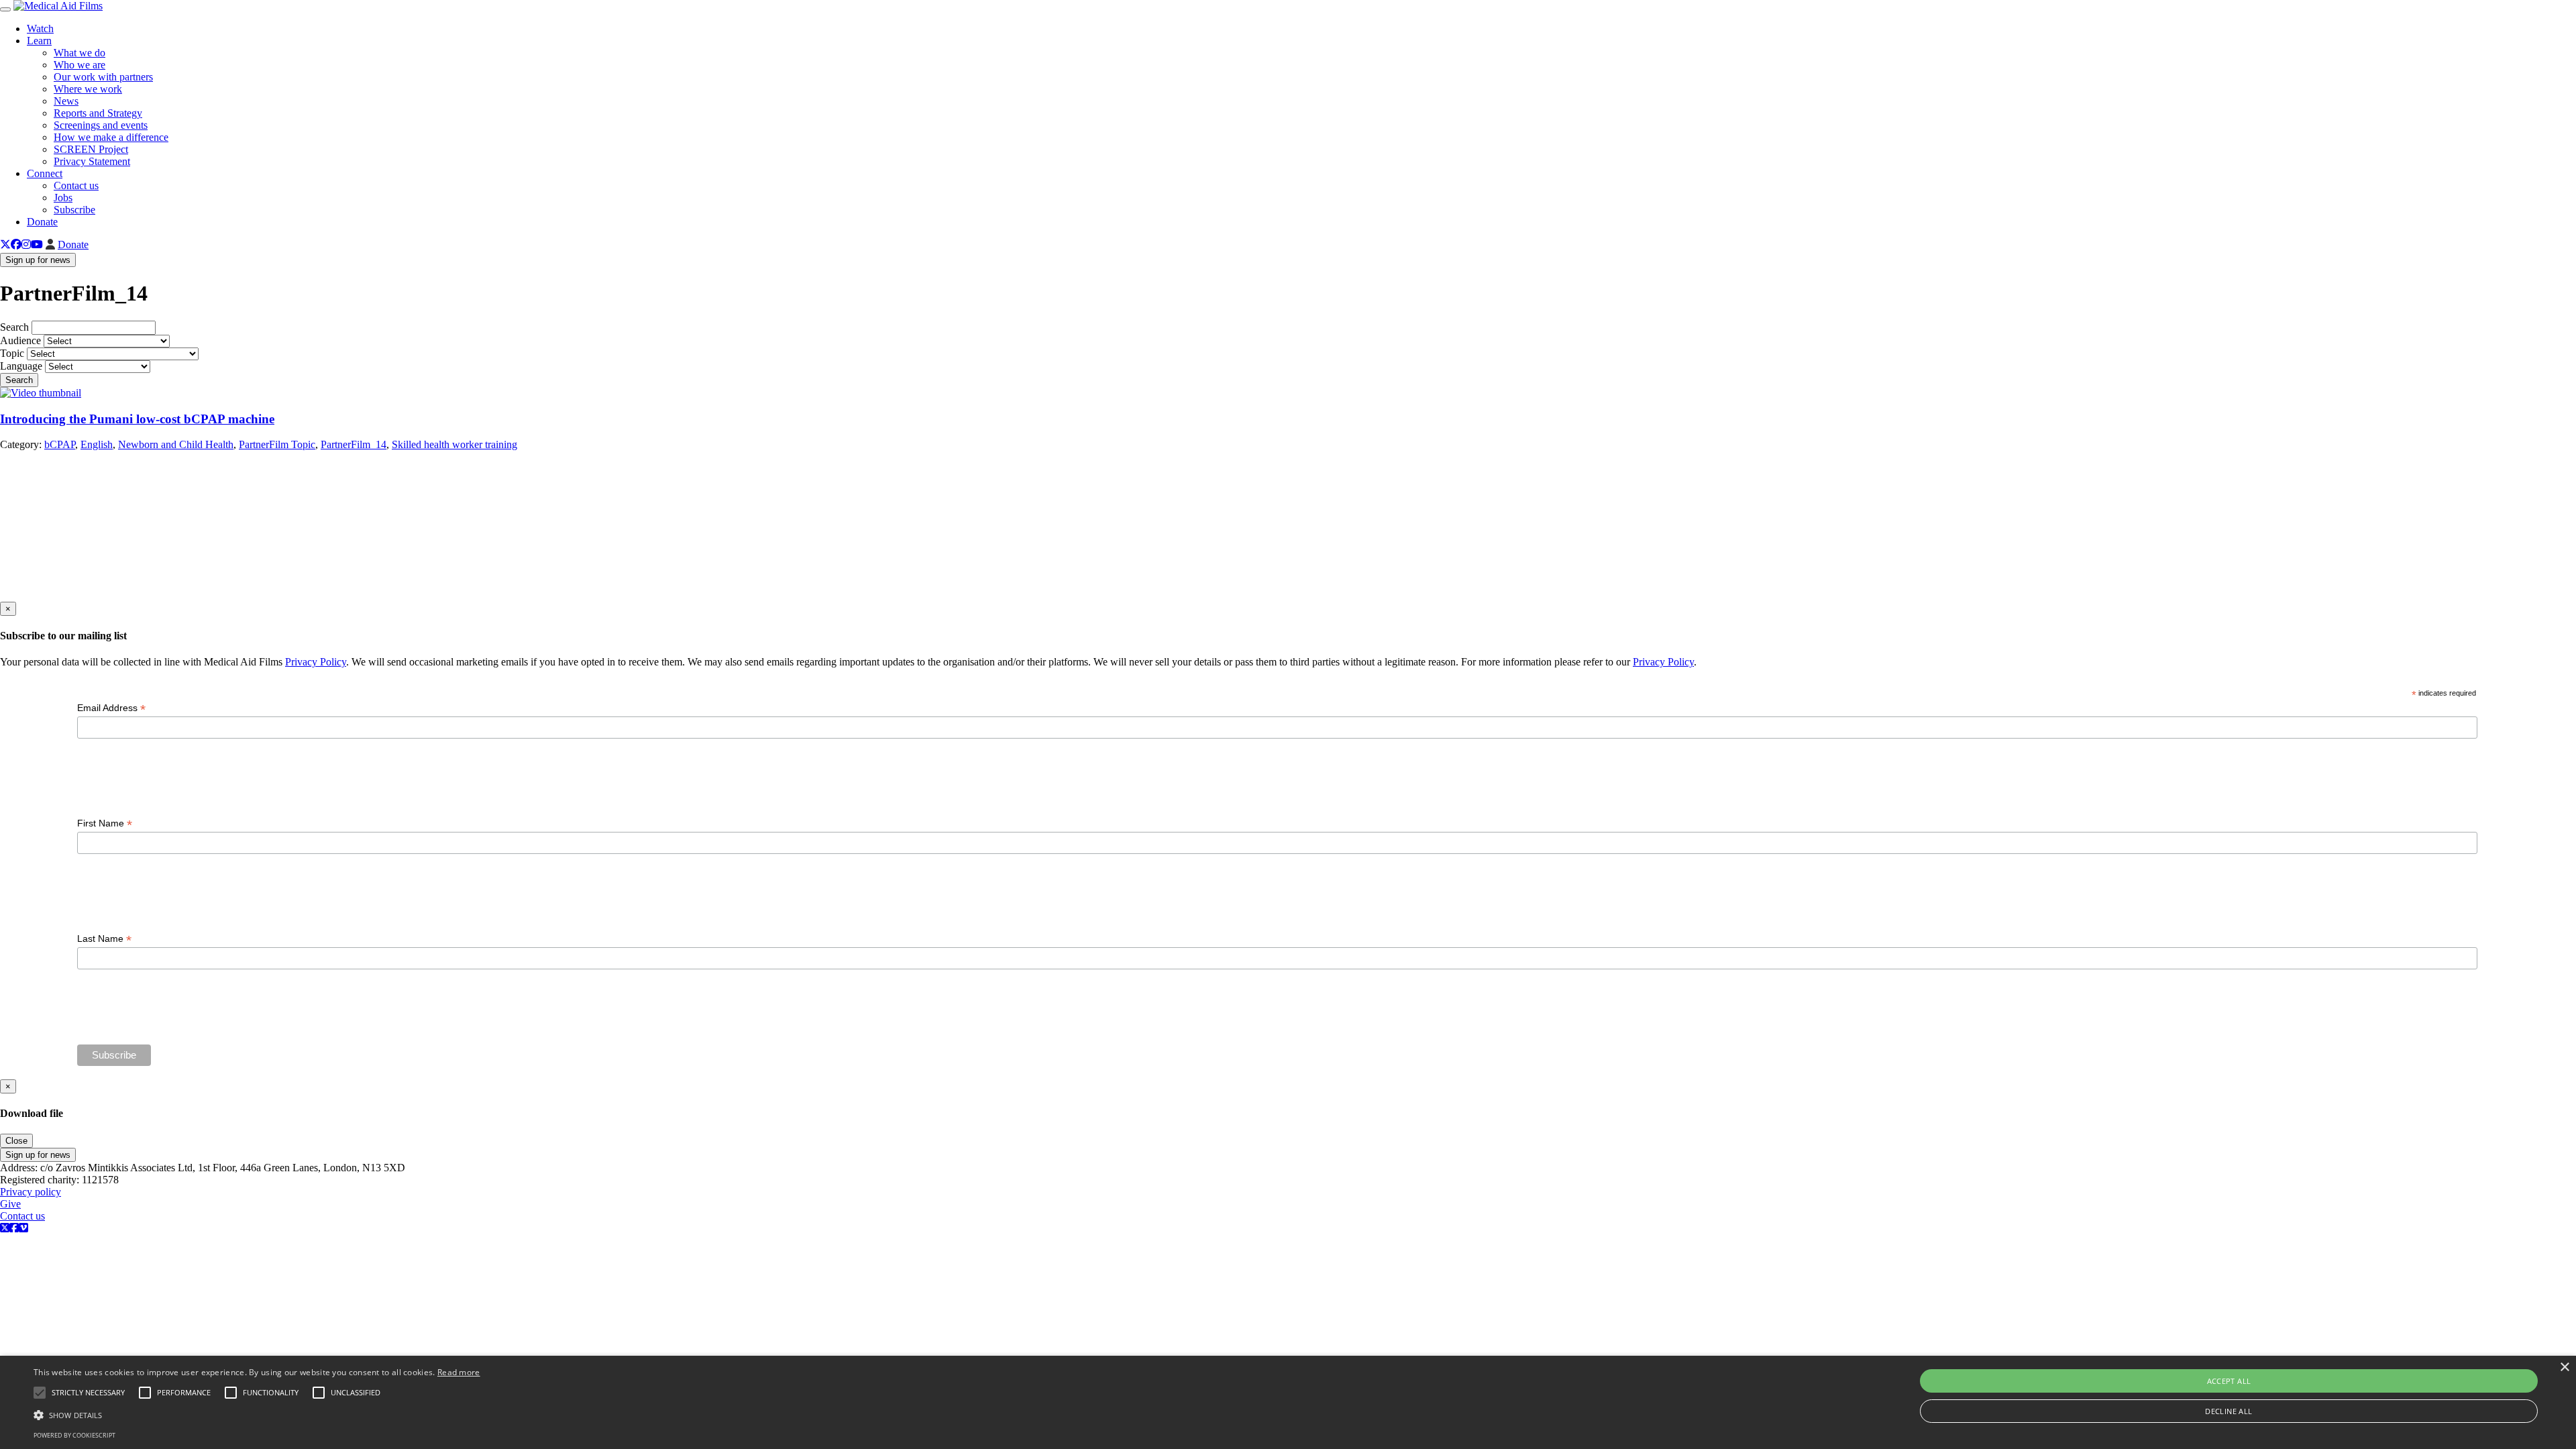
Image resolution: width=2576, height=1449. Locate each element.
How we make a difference (111, 137)
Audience (20, 340)
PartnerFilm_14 (354, 444)
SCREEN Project (91, 149)
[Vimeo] (23, 1228)
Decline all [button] (2229, 1411)
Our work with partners (103, 77)
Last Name (104, 939)
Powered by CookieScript (74, 1435)
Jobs (63, 198)
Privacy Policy (316, 662)
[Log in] (50, 245)
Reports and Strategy (98, 113)
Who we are (79, 65)
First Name (105, 823)
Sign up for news (38, 260)
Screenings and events (101, 125)
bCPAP (60, 444)
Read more (459, 1372)
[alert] (1288, 1402)
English (97, 444)
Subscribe (74, 210)
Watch (40, 29)
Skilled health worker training (454, 444)
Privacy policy (31, 1192)
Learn (39, 41)
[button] (257, 1414)
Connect (45, 173)
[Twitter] (5, 245)
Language (21, 366)
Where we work (88, 89)
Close (16, 1141)
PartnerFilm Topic (277, 444)
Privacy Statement (92, 161)
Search (14, 327)
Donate (42, 222)
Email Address (111, 708)
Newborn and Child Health (176, 444)
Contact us (76, 185)
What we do (79, 53)
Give (10, 1204)
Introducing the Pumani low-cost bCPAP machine (137, 419)
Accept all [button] (2229, 1381)
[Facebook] (16, 245)
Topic (12, 353)
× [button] (2564, 1367)
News (66, 101)
